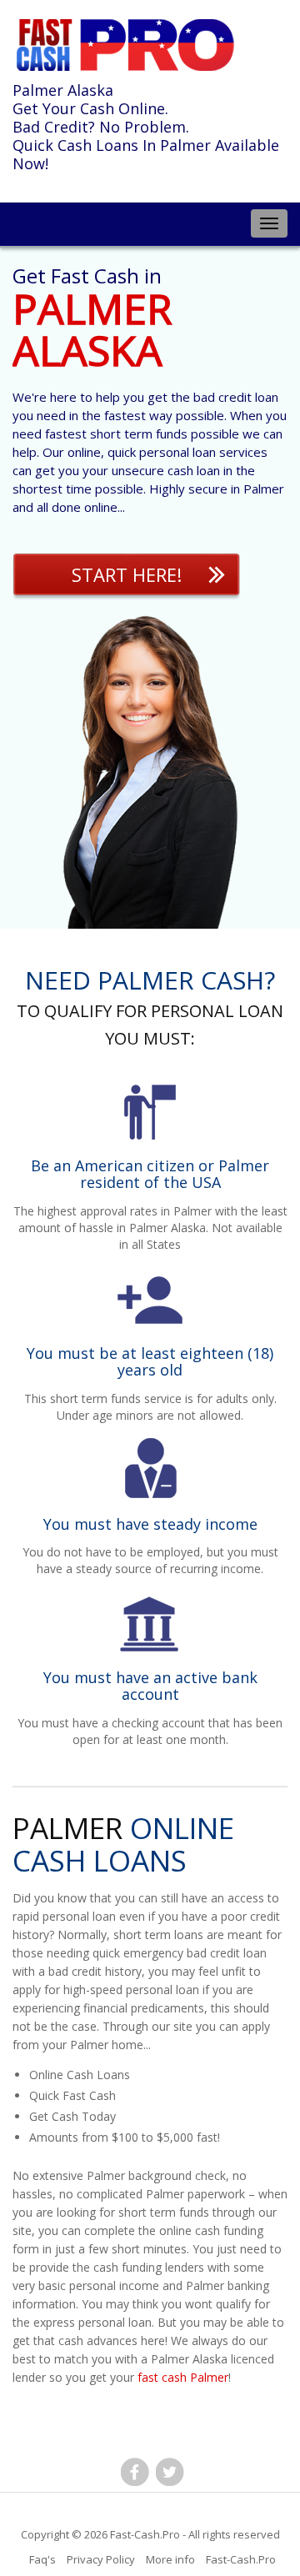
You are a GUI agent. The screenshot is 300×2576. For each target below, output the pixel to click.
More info (170, 2559)
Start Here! (127, 574)
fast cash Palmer (183, 2377)
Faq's (42, 2559)
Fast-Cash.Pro (145, 2534)
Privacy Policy (101, 2559)
